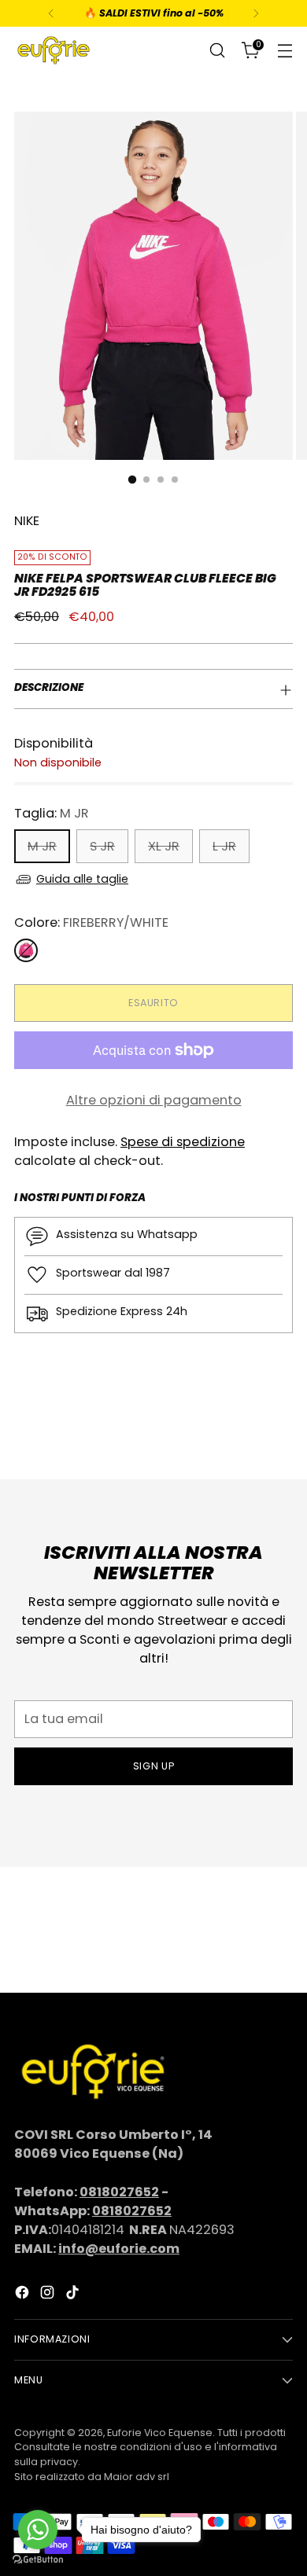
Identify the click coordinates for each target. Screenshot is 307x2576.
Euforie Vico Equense (160, 2433)
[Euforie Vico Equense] (54, 50)
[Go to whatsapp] (38, 2530)
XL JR (164, 846)
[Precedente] (51, 13)
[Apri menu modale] (285, 51)
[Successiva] (256, 13)
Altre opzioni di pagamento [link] (154, 1100)
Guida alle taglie (82, 879)
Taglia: (52, 813)
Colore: (91, 922)
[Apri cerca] (217, 51)
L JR (224, 846)
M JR (42, 846)
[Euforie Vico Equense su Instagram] (49, 2295)
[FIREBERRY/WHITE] (26, 950)
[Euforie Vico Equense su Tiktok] (74, 2295)
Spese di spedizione (183, 1142)
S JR (102, 846)
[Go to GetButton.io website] (38, 2560)
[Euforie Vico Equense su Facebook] (24, 2295)
